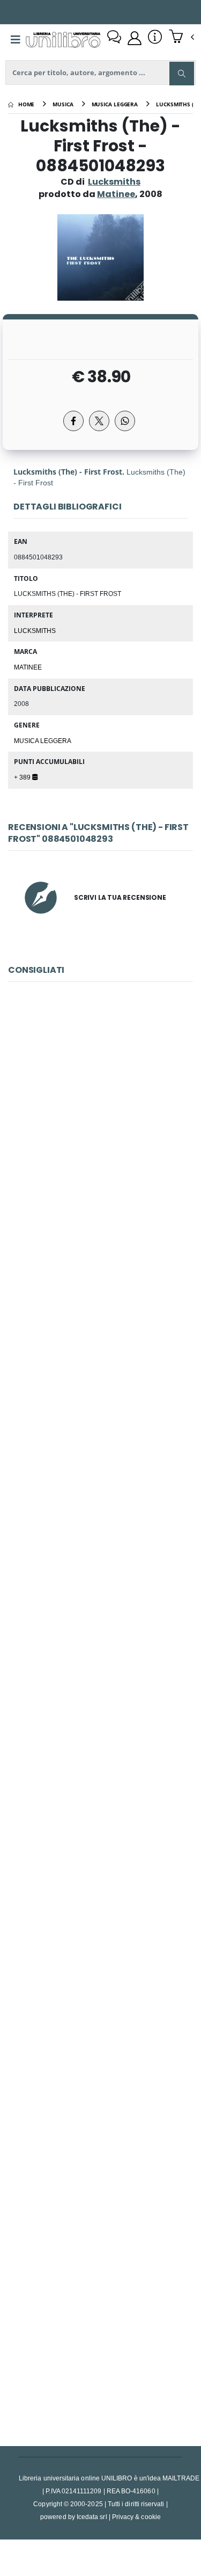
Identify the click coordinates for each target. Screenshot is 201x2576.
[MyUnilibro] (135, 38)
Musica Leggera (43, 740)
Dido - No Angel (100, 1606)
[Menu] (16, 40)
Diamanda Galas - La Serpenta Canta (100, 1366)
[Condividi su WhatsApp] (125, 421)
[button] (181, 38)
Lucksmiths (114, 182)
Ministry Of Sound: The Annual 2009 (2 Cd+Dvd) (102, 2084)
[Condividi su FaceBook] (73, 421)
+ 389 (23, 777)
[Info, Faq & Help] (155, 38)
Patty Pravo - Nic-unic (100, 1127)
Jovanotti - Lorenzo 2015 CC (100, 2323)
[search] (182, 74)
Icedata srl (92, 2517)
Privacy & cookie (136, 2517)
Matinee (28, 667)
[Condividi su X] (99, 421)
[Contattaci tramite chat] (114, 38)
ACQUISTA (105, 1204)
